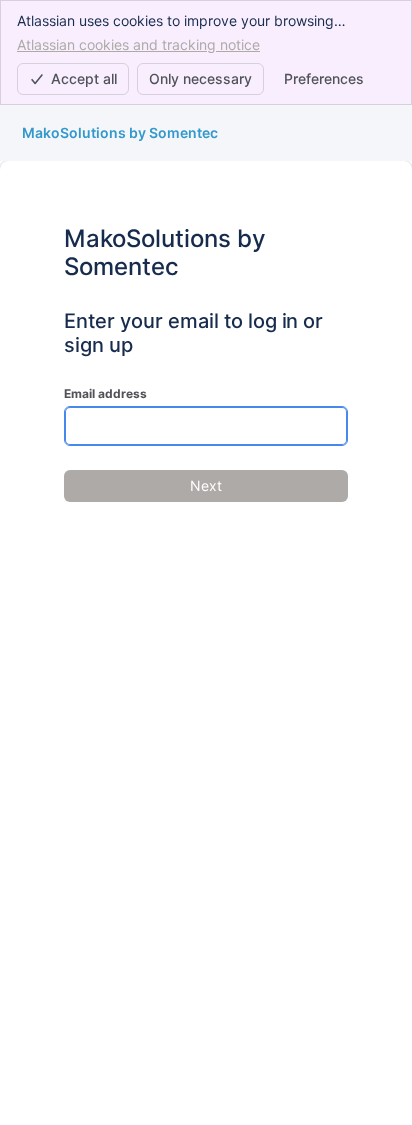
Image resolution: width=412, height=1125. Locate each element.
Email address (105, 393)
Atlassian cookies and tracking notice (138, 44)
